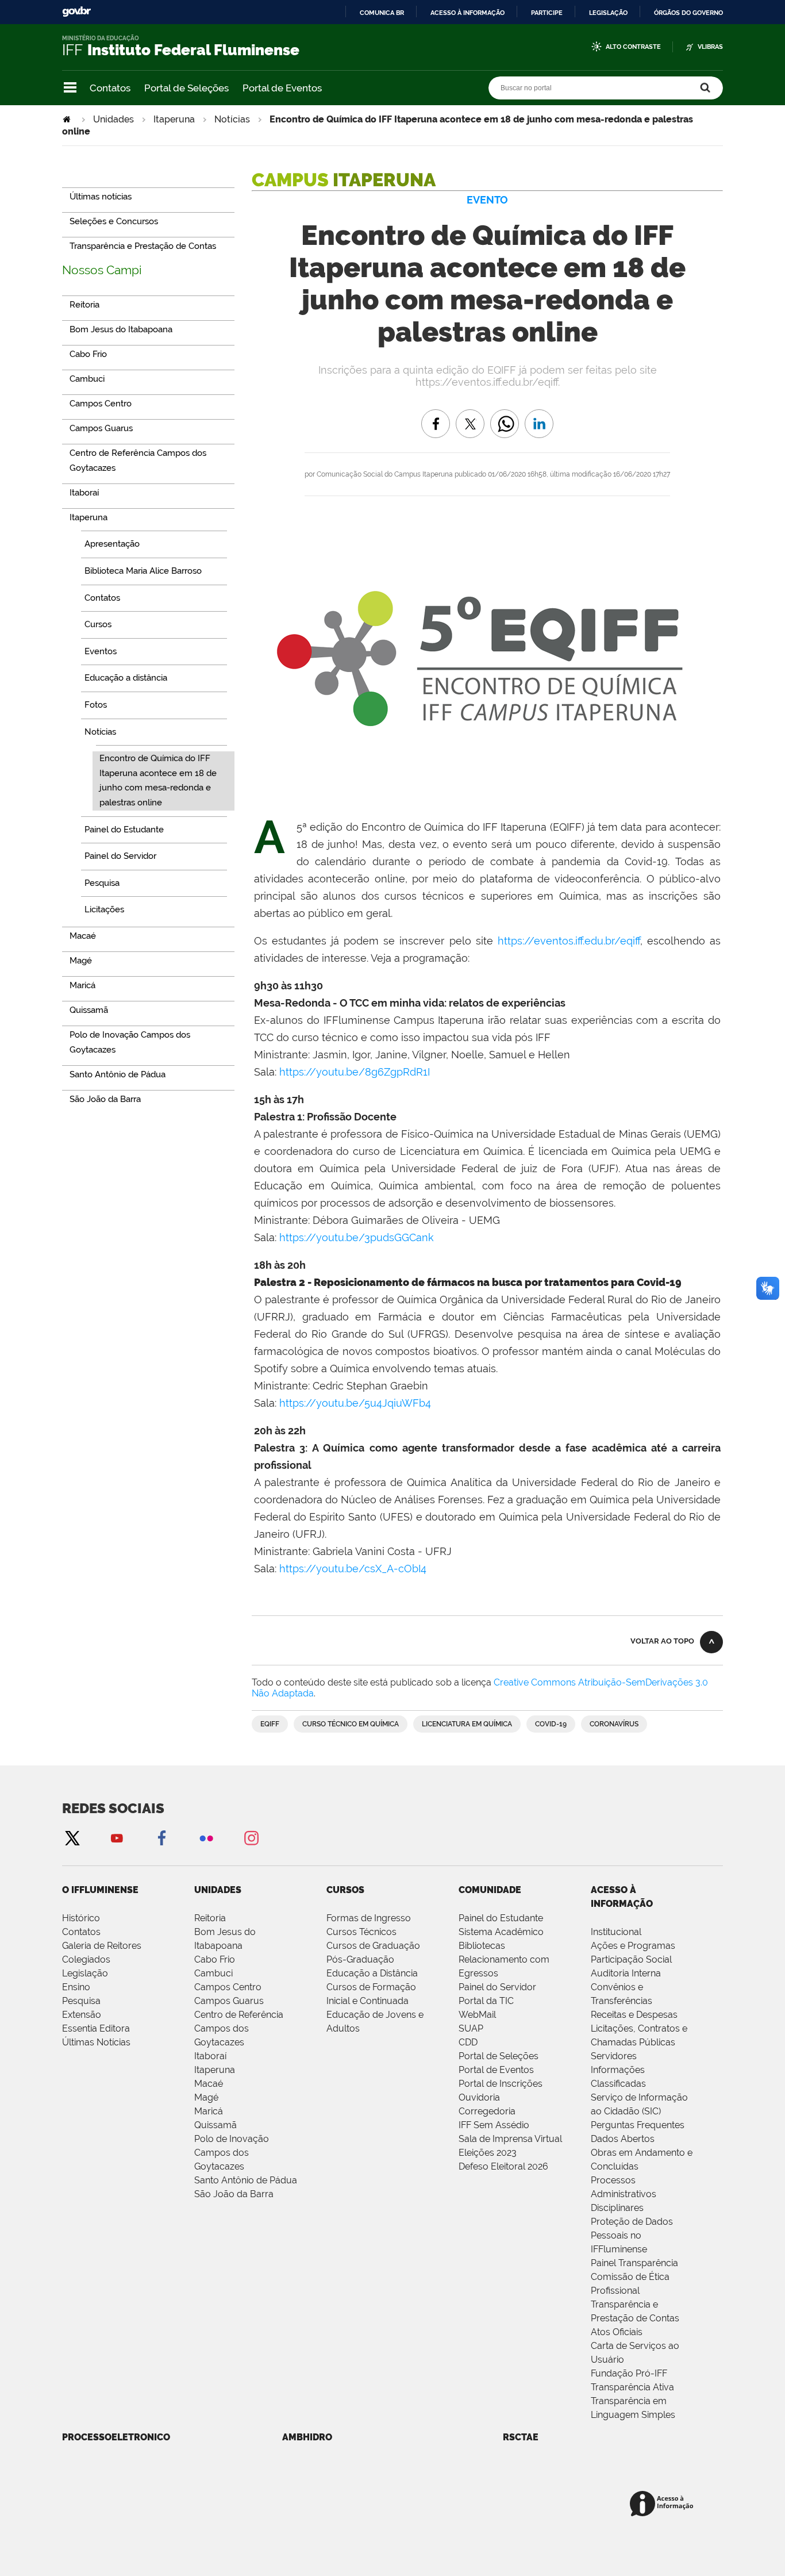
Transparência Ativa (632, 2387)
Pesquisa (81, 2001)
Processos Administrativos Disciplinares (624, 2194)
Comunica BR (382, 13)
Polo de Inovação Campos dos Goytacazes (232, 2153)
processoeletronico (116, 2437)
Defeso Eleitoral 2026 (503, 2166)
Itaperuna (174, 119)
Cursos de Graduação (373, 1946)
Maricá (209, 2111)
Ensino (76, 1987)
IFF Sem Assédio (494, 2125)
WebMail (477, 2015)
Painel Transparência (634, 2263)
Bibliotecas (482, 1946)
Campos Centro (228, 1987)
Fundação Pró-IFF (629, 2373)
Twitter (72, 1838)
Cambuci (213, 1973)
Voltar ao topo (662, 1641)
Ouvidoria (479, 2097)
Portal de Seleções (186, 88)
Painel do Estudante (501, 1918)
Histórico (81, 1918)
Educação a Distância (372, 1973)
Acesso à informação (467, 13)
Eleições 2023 (488, 2153)
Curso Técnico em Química (351, 1724)
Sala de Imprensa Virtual (510, 2139)
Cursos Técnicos (361, 1932)
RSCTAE (521, 2437)
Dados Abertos (623, 2139)
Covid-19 (551, 1724)
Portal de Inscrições (501, 2084)
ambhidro (307, 2437)
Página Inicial (68, 119)
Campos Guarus (229, 2001)
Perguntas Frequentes (638, 2125)
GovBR (76, 12)
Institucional (616, 1932)
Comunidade (490, 1890)
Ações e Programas (633, 1946)
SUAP (471, 2028)
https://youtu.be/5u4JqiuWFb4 (355, 1403)
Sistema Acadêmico (501, 1932)
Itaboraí (210, 2056)
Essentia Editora (96, 2028)
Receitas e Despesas (634, 2015)
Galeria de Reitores (102, 1946)
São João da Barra (234, 2194)
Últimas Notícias (96, 2042)
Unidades (113, 119)
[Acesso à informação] (663, 2504)
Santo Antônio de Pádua (246, 2180)
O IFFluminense (100, 1890)
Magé (206, 2097)
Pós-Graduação (360, 1959)
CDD (468, 2042)
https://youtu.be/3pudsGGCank (357, 1237)
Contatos (110, 88)
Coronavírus (614, 1724)
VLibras (710, 47)
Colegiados (86, 1959)
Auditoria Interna (626, 1973)
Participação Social (631, 1959)
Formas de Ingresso (369, 1918)
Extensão (82, 2015)
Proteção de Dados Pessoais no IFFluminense (632, 2235)
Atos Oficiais (617, 2332)
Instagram (251, 1838)
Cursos (345, 1890)
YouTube (117, 1838)
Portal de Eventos (282, 88)
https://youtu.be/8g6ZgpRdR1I (355, 1072)
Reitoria (210, 1918)
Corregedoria (487, 2111)
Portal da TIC (486, 2001)
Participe (547, 13)
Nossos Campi (102, 270)
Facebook (161, 1838)
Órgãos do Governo (688, 13)
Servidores (614, 2056)
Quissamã (216, 2125)
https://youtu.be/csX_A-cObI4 (353, 1569)
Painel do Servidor (497, 1987)
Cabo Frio (215, 1959)
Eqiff (270, 1724)
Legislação (608, 13)
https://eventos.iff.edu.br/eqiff (569, 941)
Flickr (206, 1838)
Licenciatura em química (467, 1724)
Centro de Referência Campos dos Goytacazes (239, 2028)
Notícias (232, 119)
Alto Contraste (633, 47)
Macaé (209, 2084)
